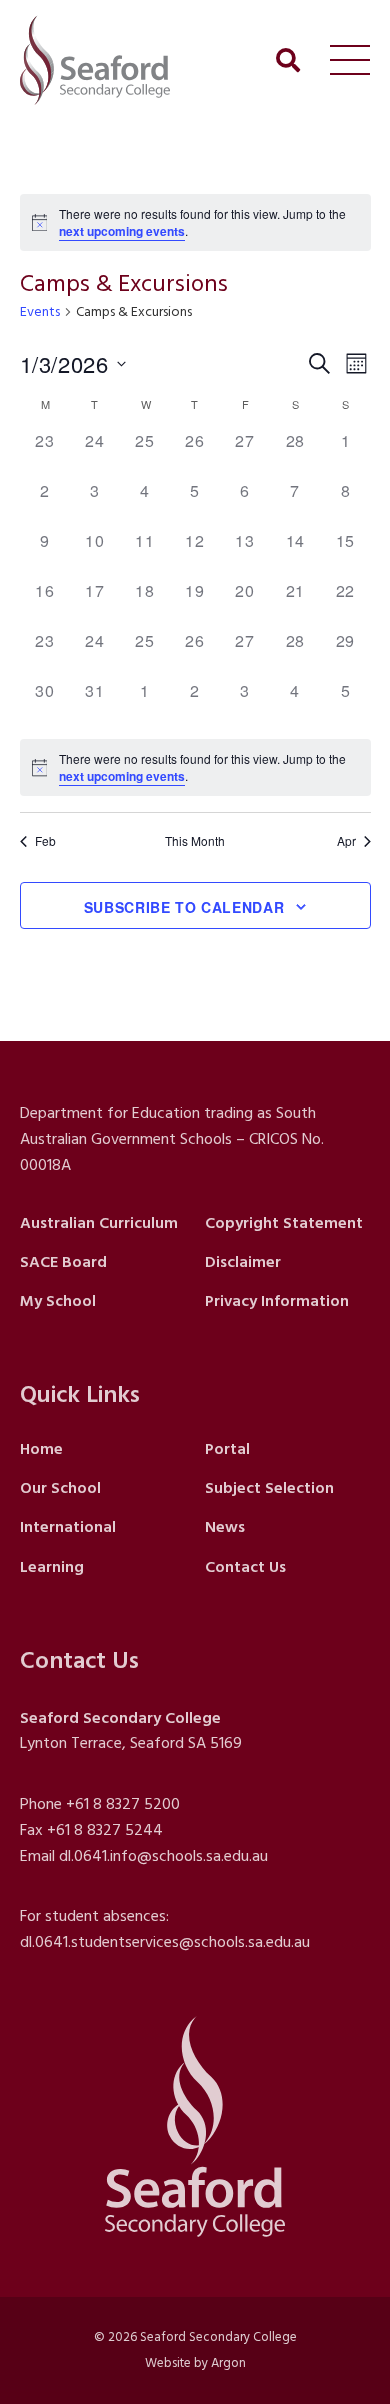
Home (41, 1449)
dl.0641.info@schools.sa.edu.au (163, 1856)
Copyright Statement (284, 1223)
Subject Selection (269, 1488)
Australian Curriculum (99, 1223)
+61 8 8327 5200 (123, 1804)
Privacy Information (277, 1301)
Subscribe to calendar (184, 907)
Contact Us (245, 1567)
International (68, 1527)
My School (58, 1301)
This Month (195, 841)
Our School (60, 1488)
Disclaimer (243, 1262)
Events (40, 312)
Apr (346, 841)
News (225, 1527)
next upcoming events (122, 231)
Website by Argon (195, 2363)
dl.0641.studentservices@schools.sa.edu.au (165, 1942)
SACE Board (63, 1262)
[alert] (195, 222)
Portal (227, 1449)
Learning (52, 1567)
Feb (45, 841)
